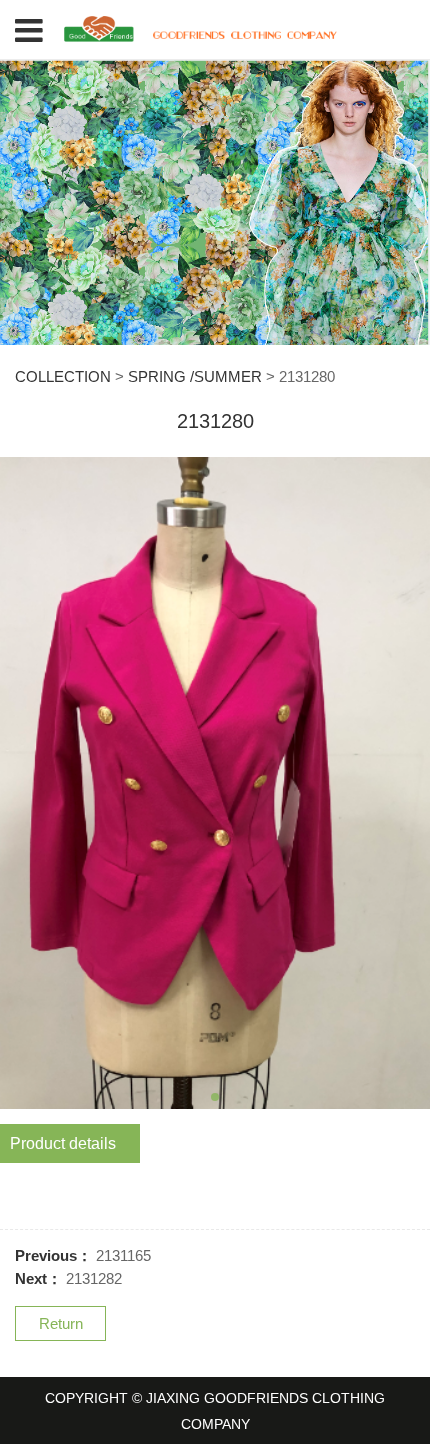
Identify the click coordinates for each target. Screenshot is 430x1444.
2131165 (123, 1255)
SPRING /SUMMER (195, 376)
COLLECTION (63, 376)
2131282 (94, 1278)
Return (61, 1323)
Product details (63, 1143)
